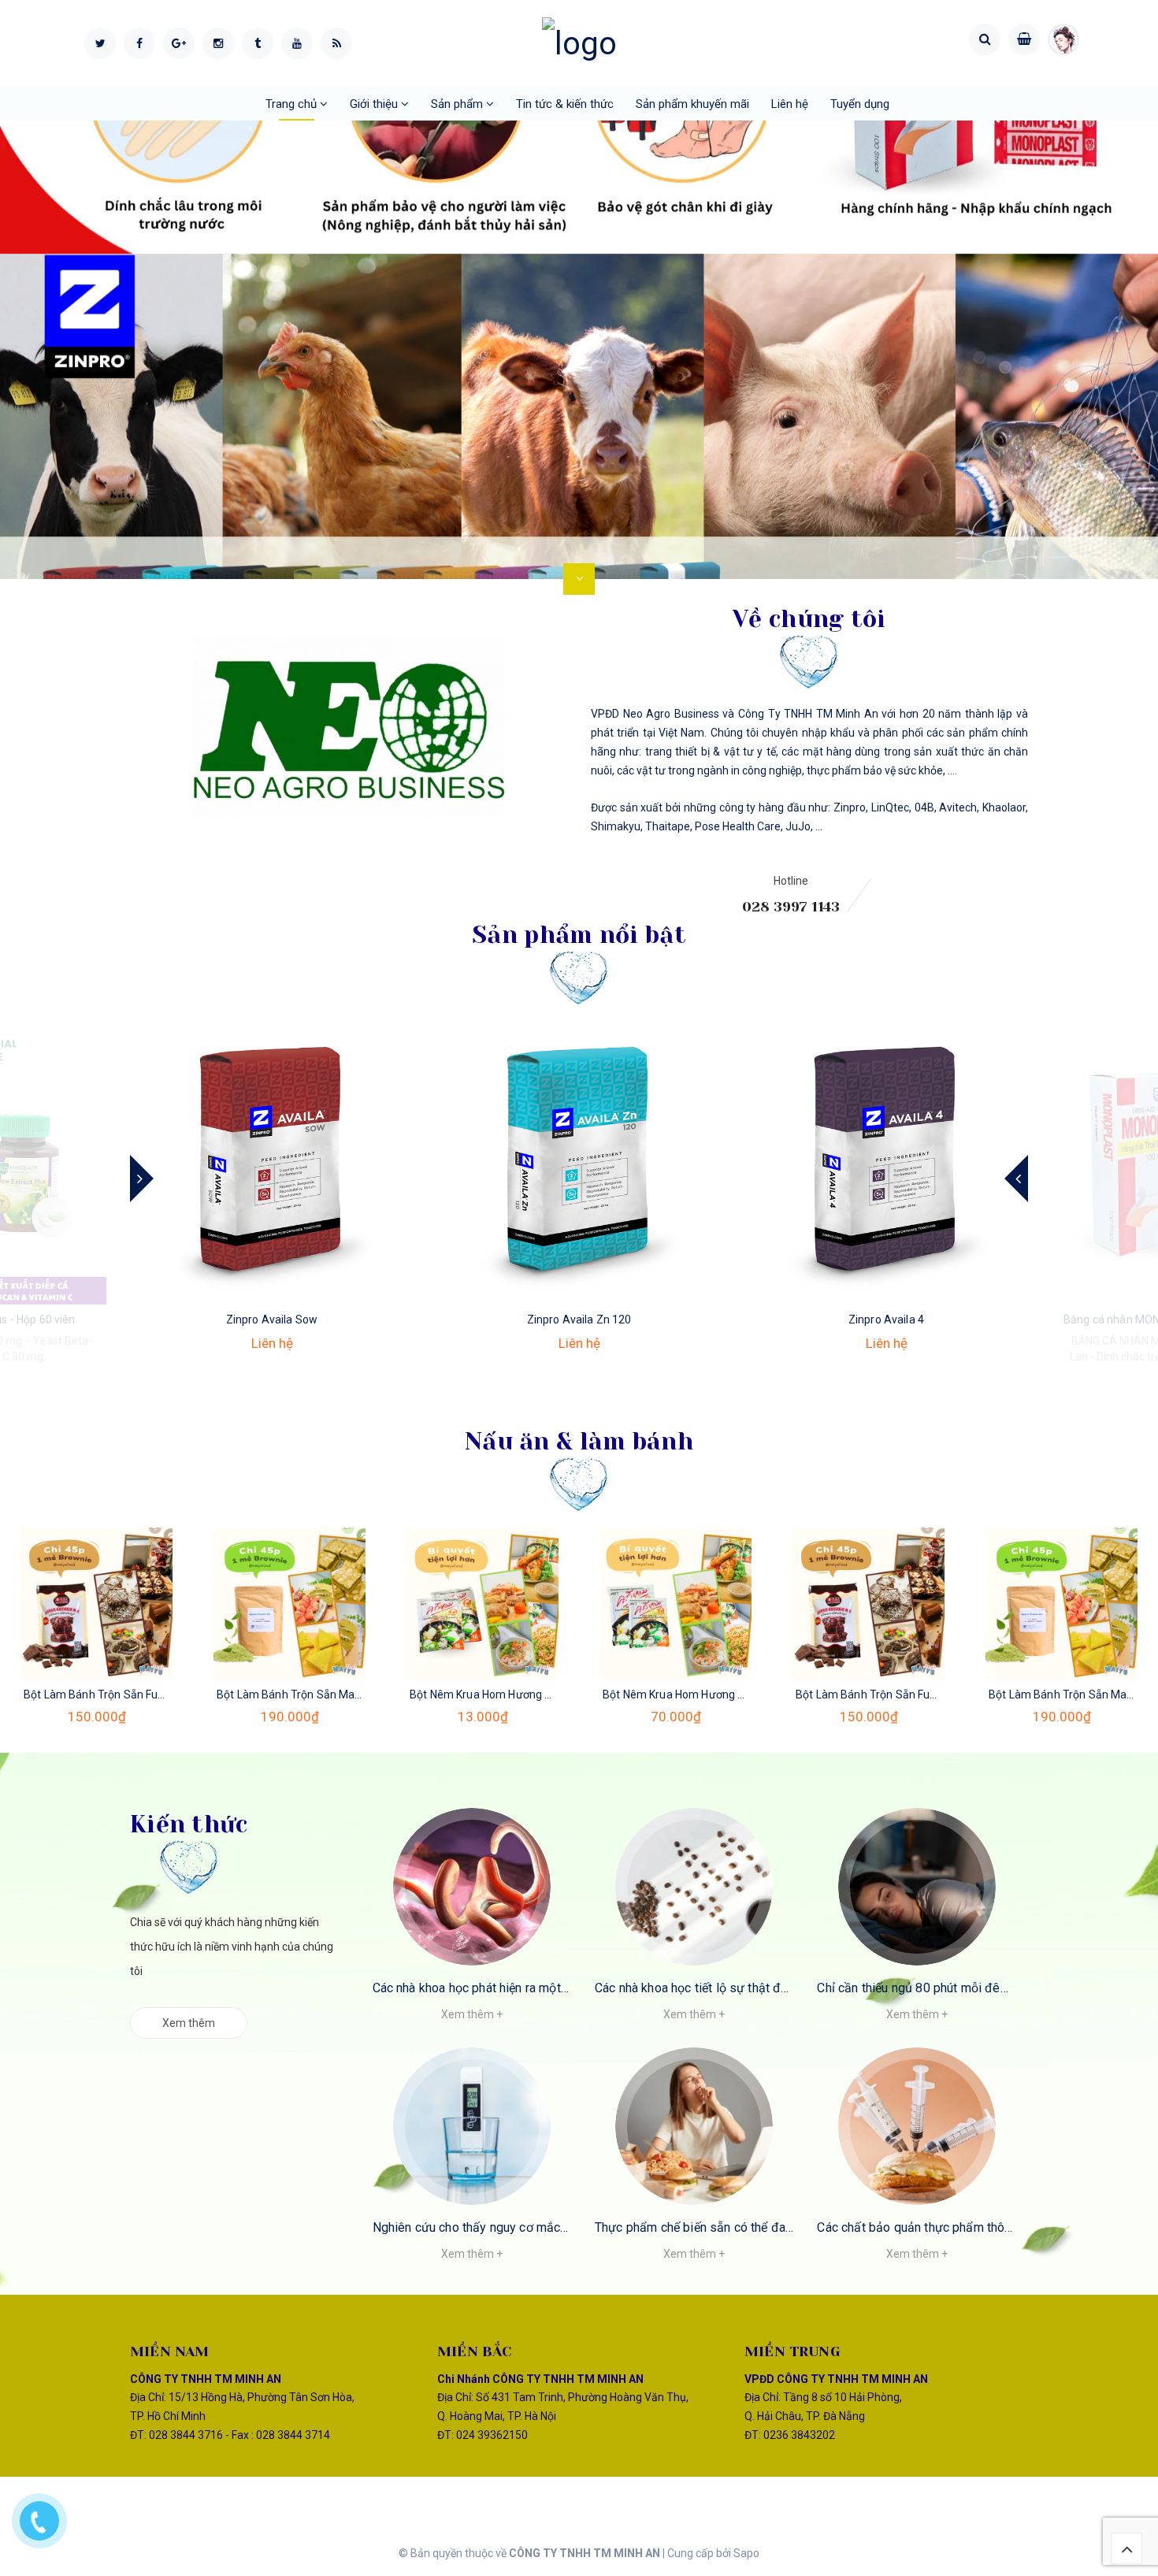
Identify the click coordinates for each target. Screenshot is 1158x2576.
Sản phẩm (458, 104)
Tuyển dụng (860, 104)
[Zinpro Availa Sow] (272, 1163)
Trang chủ (293, 104)
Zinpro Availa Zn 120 (579, 1320)
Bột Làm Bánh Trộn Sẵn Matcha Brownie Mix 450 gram (355, 1694)
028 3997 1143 (791, 907)
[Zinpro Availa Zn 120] (579, 1163)
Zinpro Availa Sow (272, 1320)
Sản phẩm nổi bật (579, 935)
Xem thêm (189, 2023)
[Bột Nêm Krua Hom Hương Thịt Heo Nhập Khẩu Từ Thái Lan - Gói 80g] (482, 1604)
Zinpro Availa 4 (886, 1320)
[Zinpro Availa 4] (886, 1163)
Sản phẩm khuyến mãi (692, 104)
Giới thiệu (375, 104)
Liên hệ (790, 104)
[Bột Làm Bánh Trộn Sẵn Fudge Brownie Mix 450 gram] (96, 1604)
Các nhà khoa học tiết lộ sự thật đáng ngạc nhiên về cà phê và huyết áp (791, 1988)
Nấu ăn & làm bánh (579, 1442)
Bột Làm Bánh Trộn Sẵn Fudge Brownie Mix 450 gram (158, 1694)
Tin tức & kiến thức (565, 104)
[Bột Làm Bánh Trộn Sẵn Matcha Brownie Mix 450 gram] (289, 1604)
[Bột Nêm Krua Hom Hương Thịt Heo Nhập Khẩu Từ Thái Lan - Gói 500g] (675, 1604)
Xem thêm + (472, 2014)
